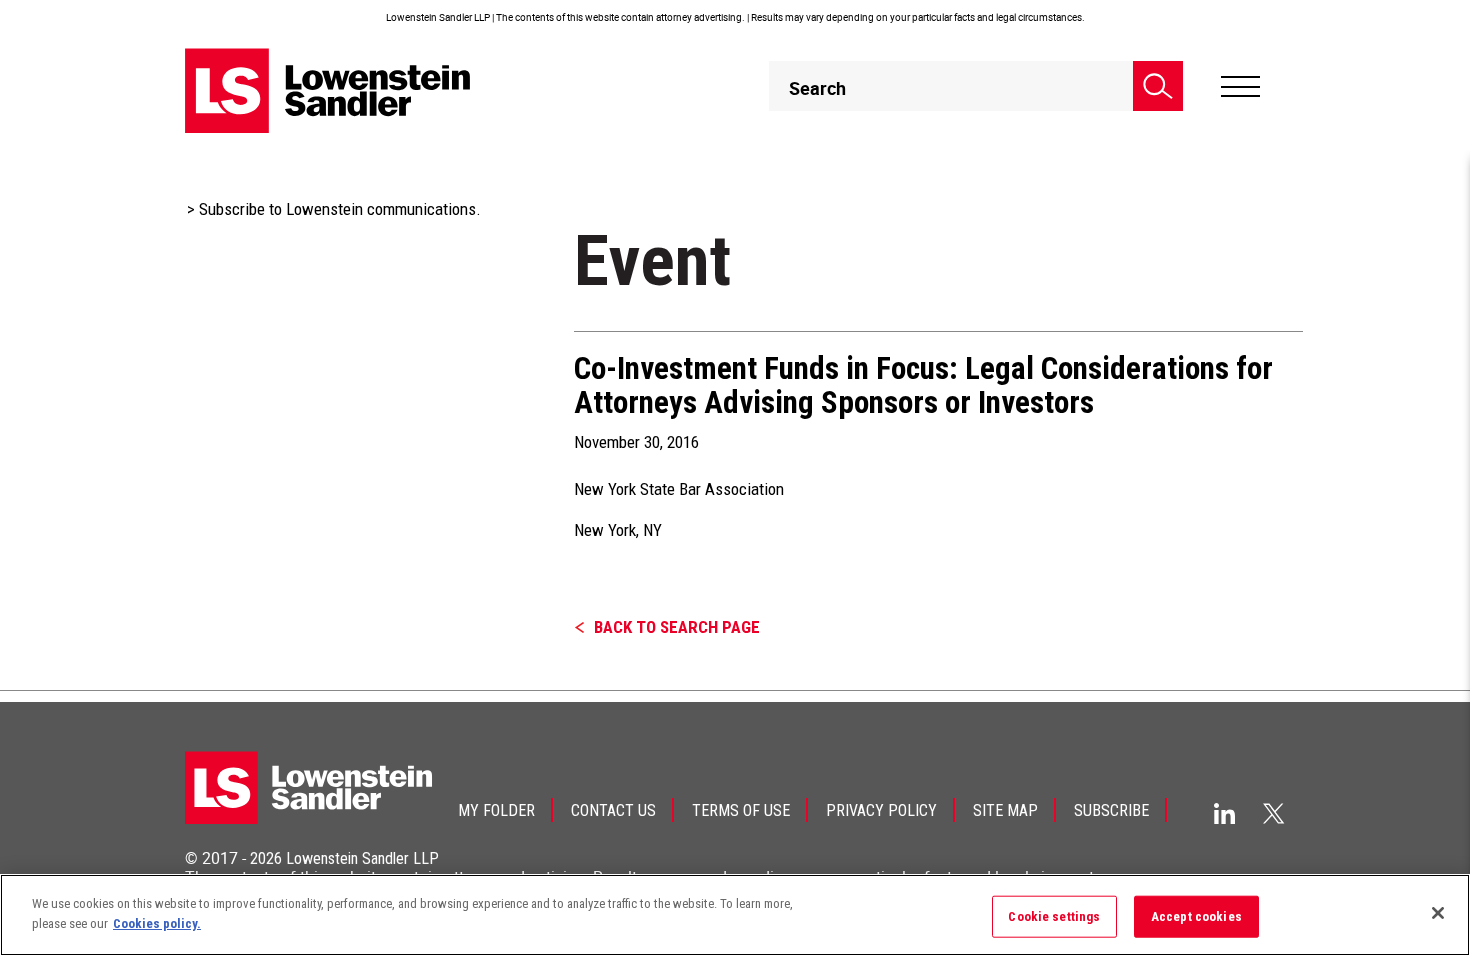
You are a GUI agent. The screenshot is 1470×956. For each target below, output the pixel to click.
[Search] (1158, 86)
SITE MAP (1005, 810)
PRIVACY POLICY (881, 810)
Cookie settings (1054, 916)
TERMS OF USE (741, 810)
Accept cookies (1196, 916)
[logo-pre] (328, 90)
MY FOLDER (496, 810)
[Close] (1438, 913)
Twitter (1274, 813)
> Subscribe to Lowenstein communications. (334, 209)
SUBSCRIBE (1111, 810)
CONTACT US (613, 810)
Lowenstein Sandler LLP (362, 858)
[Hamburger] (1240, 87)
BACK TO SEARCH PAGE (677, 627)
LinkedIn (1224, 813)
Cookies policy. (157, 922)
